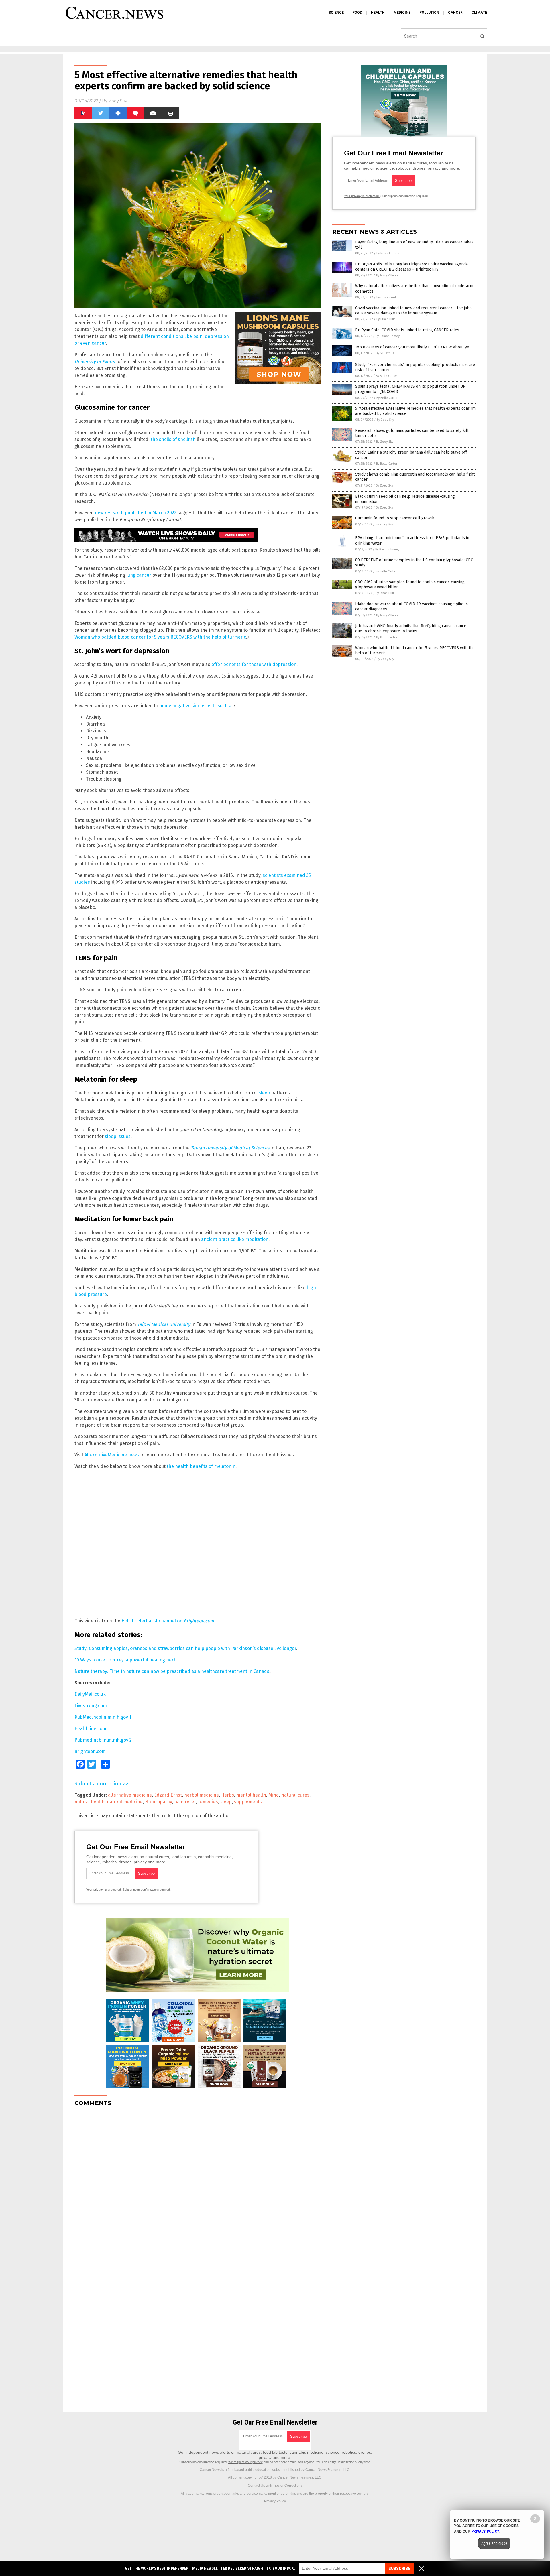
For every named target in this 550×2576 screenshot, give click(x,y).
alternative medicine (130, 1795)
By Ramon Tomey (388, 336)
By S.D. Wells (385, 353)
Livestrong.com (91, 1706)
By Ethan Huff (386, 319)
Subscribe (399, 2568)
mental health (251, 1795)
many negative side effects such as (197, 706)
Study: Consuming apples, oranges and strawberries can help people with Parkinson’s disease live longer (185, 1648)
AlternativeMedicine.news (112, 1455)
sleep (264, 1093)
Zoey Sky (118, 101)
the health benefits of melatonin (201, 1466)
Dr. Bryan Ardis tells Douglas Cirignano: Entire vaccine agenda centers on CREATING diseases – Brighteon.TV (411, 267)
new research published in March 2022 (136, 513)
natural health (90, 1802)
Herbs (228, 1795)
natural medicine (125, 1802)
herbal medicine (202, 1795)
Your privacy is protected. (104, 1890)
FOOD (357, 13)
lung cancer (139, 575)
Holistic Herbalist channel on (168, 1621)
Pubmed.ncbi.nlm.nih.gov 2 (103, 1740)
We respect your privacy (245, 2462)
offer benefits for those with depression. (255, 664)
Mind (274, 1795)
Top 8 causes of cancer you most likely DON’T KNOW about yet (413, 347)
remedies (208, 1802)
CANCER (455, 13)
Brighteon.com (90, 1751)
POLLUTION (429, 13)
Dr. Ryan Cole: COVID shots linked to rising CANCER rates (407, 330)
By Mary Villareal (388, 275)
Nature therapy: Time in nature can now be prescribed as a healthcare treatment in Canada (172, 1671)
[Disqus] (198, 2183)
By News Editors (388, 253)
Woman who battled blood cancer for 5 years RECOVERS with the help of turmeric (160, 637)
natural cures (295, 1795)
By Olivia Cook (387, 297)
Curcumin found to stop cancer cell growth (395, 518)
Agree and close (494, 2543)
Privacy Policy (275, 2501)
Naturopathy (158, 1802)
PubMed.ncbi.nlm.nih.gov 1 (103, 1717)
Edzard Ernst (168, 1795)
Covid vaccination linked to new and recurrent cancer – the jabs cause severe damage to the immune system (413, 311)
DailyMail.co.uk (90, 1694)
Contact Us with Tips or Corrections (275, 2486)
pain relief (185, 1802)
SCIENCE (336, 13)
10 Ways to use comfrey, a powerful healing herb (125, 1660)
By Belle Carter (386, 376)
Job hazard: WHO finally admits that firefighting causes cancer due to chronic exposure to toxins (412, 628)
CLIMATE (479, 13)
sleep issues (118, 1136)
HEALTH (378, 13)
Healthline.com (90, 1729)
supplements (248, 1802)
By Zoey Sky (385, 420)
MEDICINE (402, 13)
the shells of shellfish (173, 439)
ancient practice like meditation (235, 1239)
